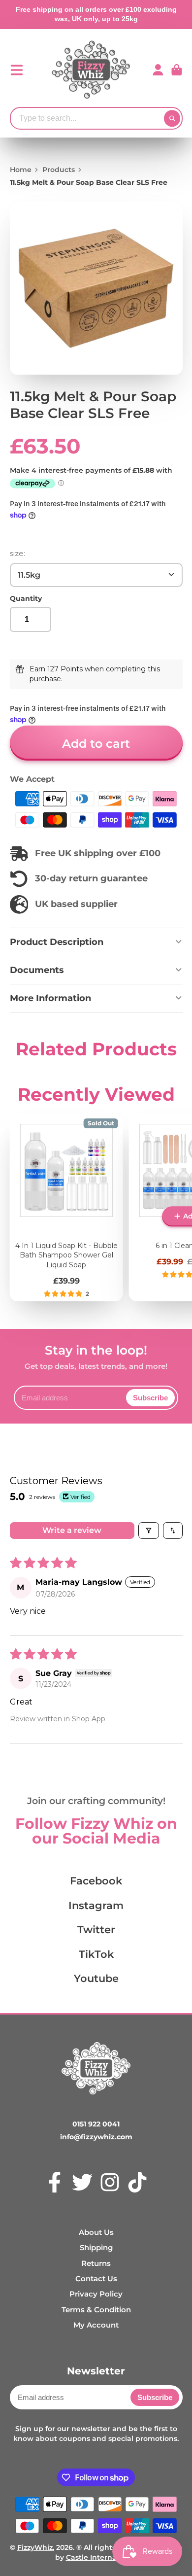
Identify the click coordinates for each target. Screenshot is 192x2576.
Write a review (72, 1530)
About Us (96, 2232)
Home (21, 170)
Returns (96, 2263)
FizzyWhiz (35, 2547)
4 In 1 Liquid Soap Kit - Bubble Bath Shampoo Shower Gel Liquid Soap (66, 1207)
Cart (177, 70)
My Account (96, 2325)
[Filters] (149, 1531)
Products (59, 170)
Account (158, 70)
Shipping (96, 2247)
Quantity (26, 598)
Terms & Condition (96, 2310)
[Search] (172, 118)
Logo (91, 70)
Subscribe (150, 1398)
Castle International (102, 2557)
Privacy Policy (96, 2294)
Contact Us (96, 2279)
